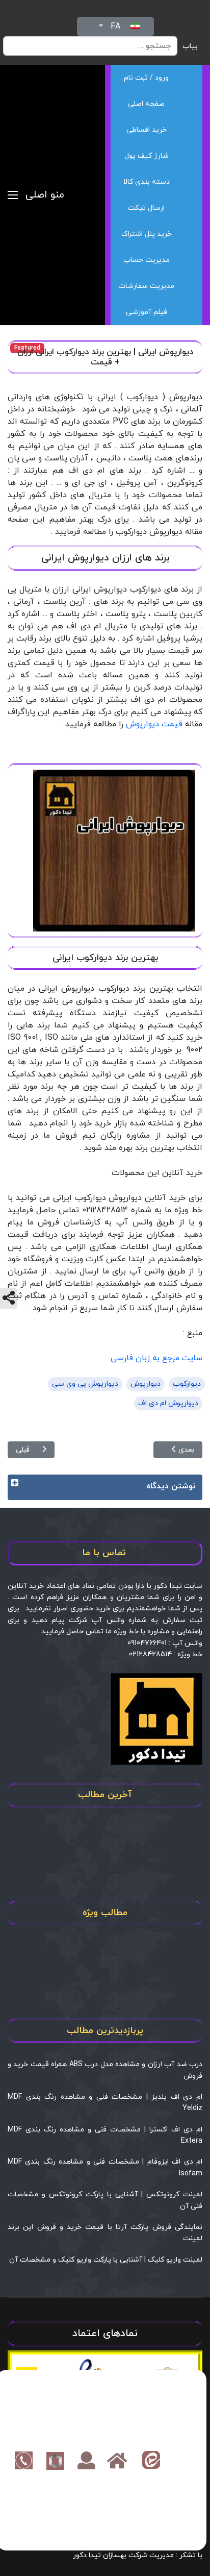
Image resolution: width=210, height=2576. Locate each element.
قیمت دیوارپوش (154, 724)
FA (115, 27)
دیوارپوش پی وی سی (85, 1384)
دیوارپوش (146, 1384)
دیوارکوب (187, 1384)
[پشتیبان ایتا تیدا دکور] (151, 2460)
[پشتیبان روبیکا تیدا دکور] (55, 2460)
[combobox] (90, 46)
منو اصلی (45, 195)
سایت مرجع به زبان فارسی (156, 1358)
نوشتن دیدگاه (171, 1486)
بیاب (190, 46)
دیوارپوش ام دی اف (168, 1403)
